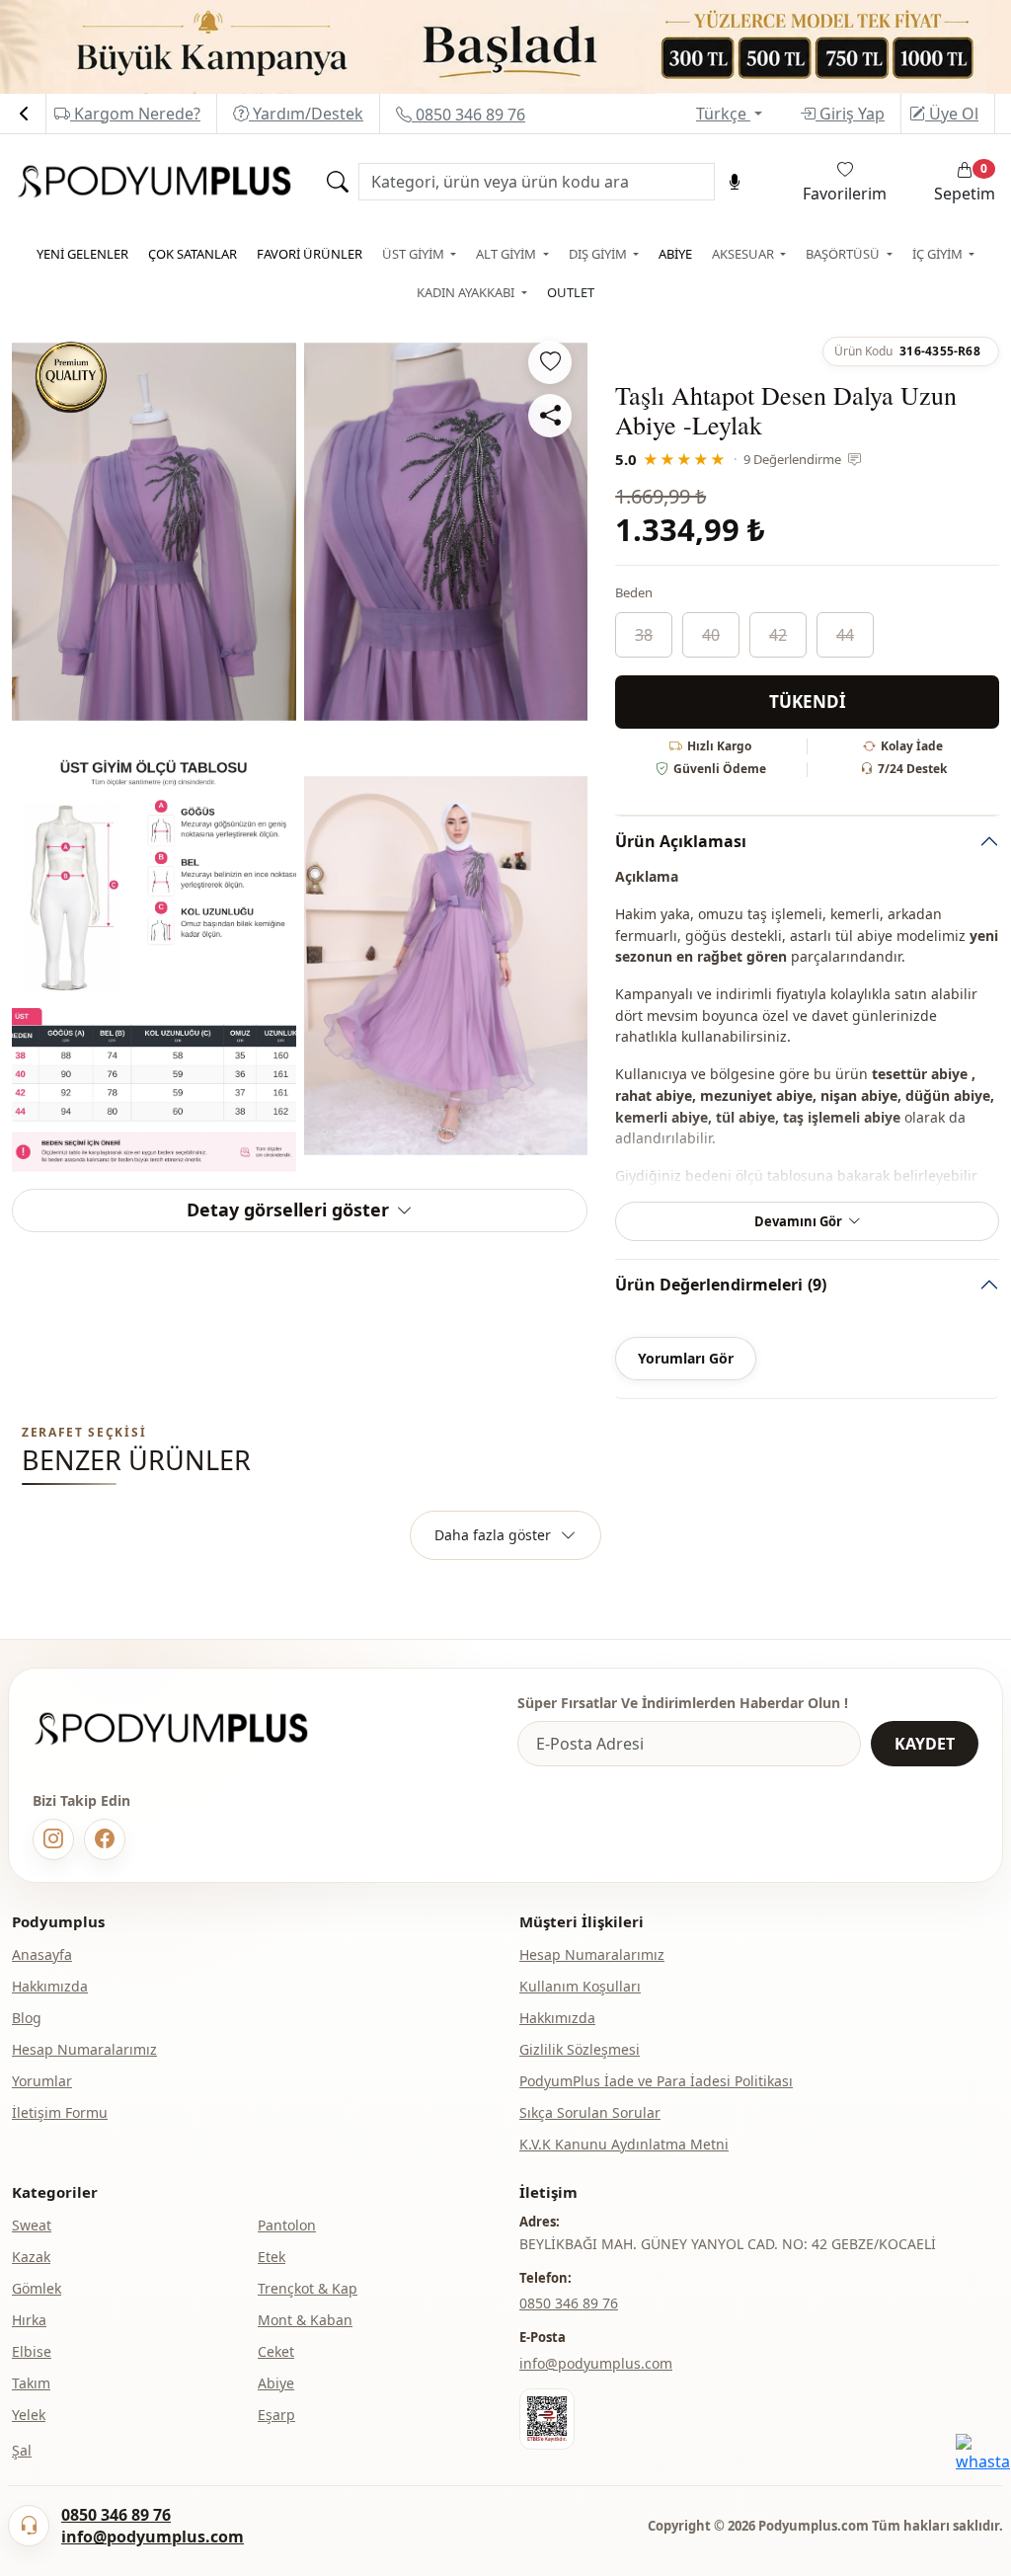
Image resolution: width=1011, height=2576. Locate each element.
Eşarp (276, 2415)
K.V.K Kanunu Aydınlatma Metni (624, 2144)
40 (711, 635)
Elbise (32, 2351)
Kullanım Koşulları (580, 1986)
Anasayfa (42, 1954)
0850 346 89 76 (468, 115)
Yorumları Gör (686, 1358)
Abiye (276, 2383)
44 (845, 635)
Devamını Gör (798, 1221)
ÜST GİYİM (415, 254)
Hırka (29, 2320)
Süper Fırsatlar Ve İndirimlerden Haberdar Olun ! (683, 1703)
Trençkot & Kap (308, 2288)
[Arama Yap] (338, 182)
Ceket (276, 2351)
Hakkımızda (50, 1986)
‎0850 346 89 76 (569, 2303)
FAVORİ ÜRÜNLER (310, 254)
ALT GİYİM (507, 254)
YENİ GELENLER (82, 254)
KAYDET (925, 1744)
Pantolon (287, 2225)
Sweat (32, 2225)
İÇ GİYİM (939, 254)
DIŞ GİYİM (599, 254)
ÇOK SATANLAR (193, 254)
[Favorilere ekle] (550, 362)
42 (778, 635)
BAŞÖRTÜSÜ (844, 254)
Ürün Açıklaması (681, 841)
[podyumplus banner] (505, 45)
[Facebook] (105, 1839)
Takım (31, 2383)
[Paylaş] (550, 416)
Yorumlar (42, 2081)
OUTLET (571, 292)
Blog (27, 2018)
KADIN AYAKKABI (467, 292)
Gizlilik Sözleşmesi (580, 2049)
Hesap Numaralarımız (84, 2049)
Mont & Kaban (305, 2320)
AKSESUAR (744, 254)
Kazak (31, 2257)
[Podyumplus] (190, 1728)
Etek (272, 2257)
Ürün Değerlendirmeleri (721, 1285)
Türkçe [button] (723, 114)
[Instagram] (53, 1839)
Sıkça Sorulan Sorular (590, 2112)
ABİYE (675, 254)
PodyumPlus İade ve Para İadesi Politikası (656, 2081)
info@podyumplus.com (596, 2363)
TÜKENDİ (808, 702)
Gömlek (37, 2288)
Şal (22, 2450)
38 (644, 635)
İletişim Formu (60, 2112)
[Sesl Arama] (735, 182)
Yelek (29, 2415)
